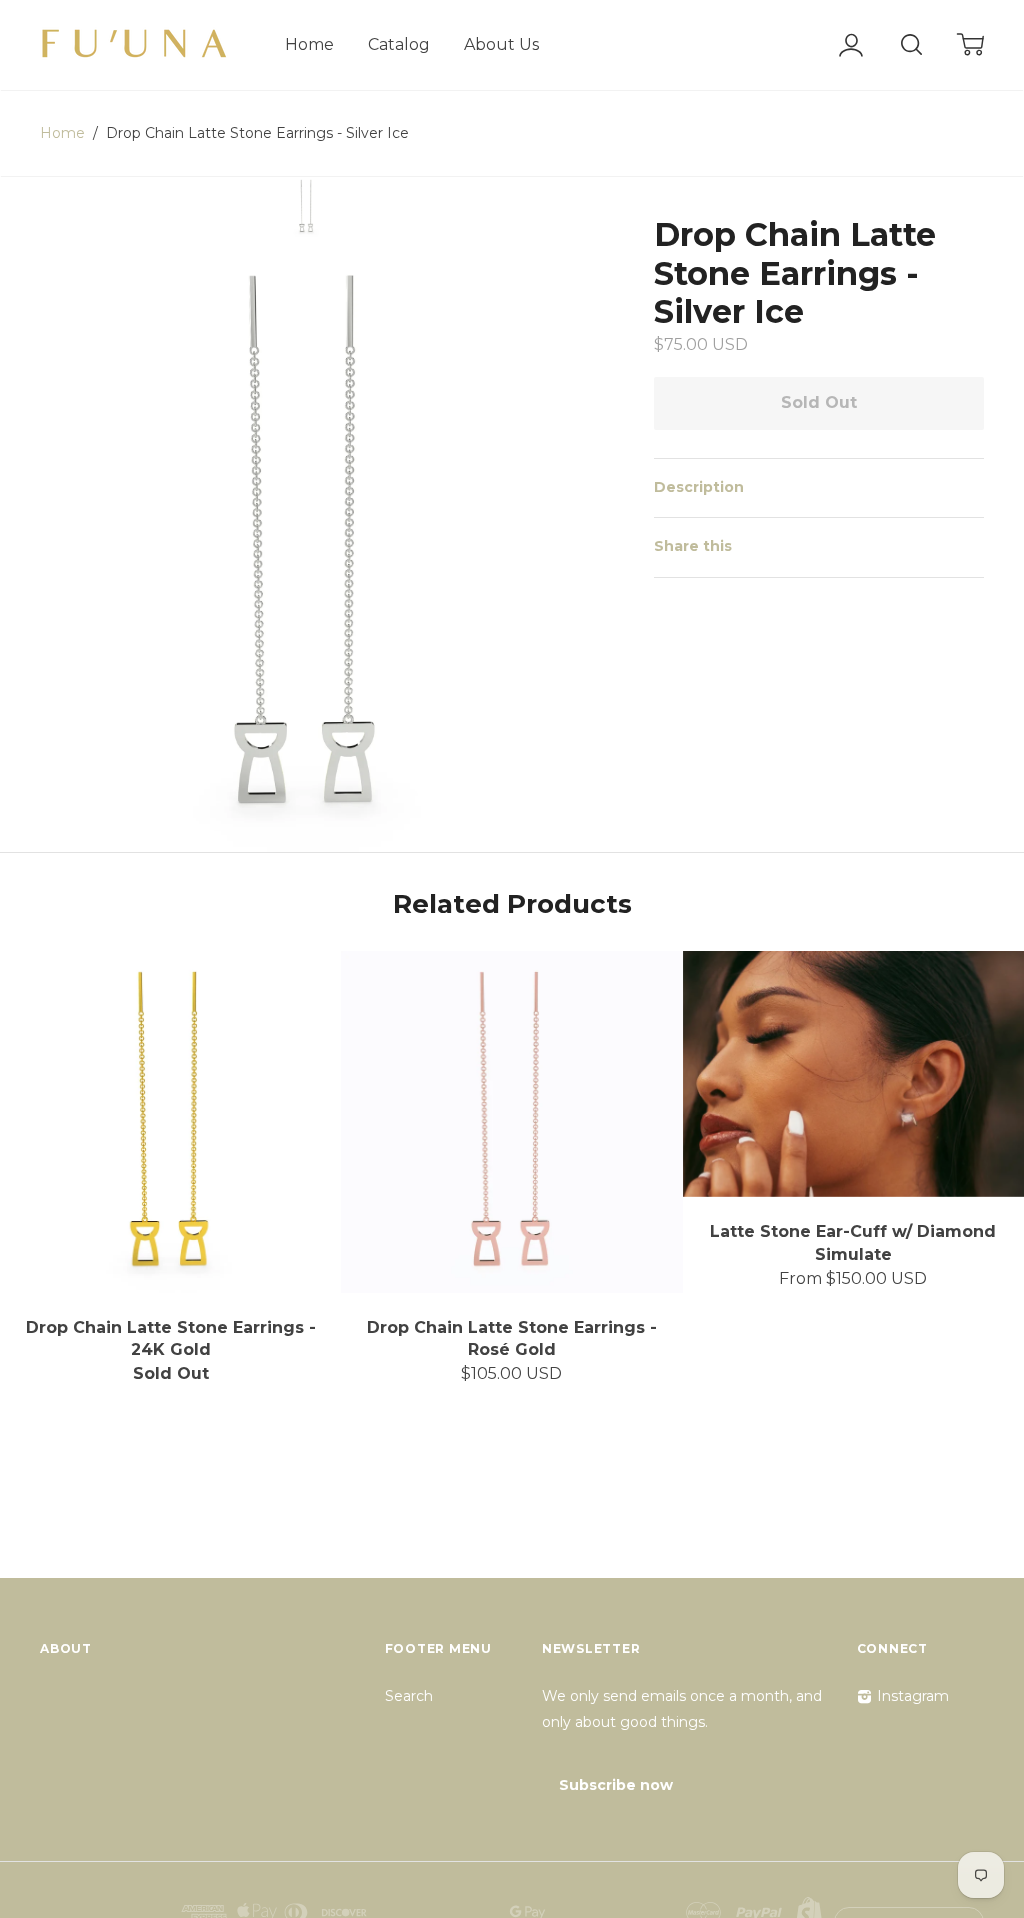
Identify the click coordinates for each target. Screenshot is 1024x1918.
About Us (501, 44)
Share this (693, 546)
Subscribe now (616, 1785)
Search (409, 1696)
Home (309, 44)
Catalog (399, 44)
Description (699, 487)
